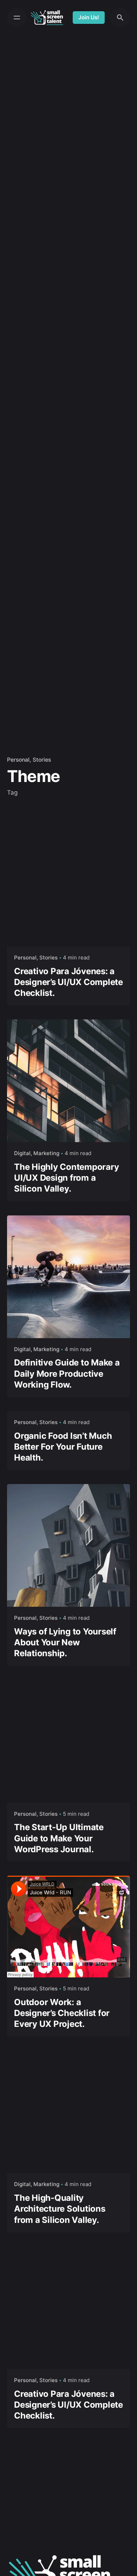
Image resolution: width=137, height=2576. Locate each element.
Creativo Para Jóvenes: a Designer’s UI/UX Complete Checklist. (68, 982)
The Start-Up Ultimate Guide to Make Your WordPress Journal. (59, 1838)
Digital (22, 1153)
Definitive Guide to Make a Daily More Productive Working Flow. (67, 1373)
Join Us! (89, 17)
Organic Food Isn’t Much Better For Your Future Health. (63, 1447)
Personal (18, 760)
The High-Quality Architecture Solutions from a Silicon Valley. (60, 2209)
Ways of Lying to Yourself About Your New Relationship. (65, 1642)
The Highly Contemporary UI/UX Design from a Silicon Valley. (66, 1178)
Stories (42, 760)
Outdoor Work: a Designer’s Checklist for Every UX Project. (62, 2013)
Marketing (46, 1153)
